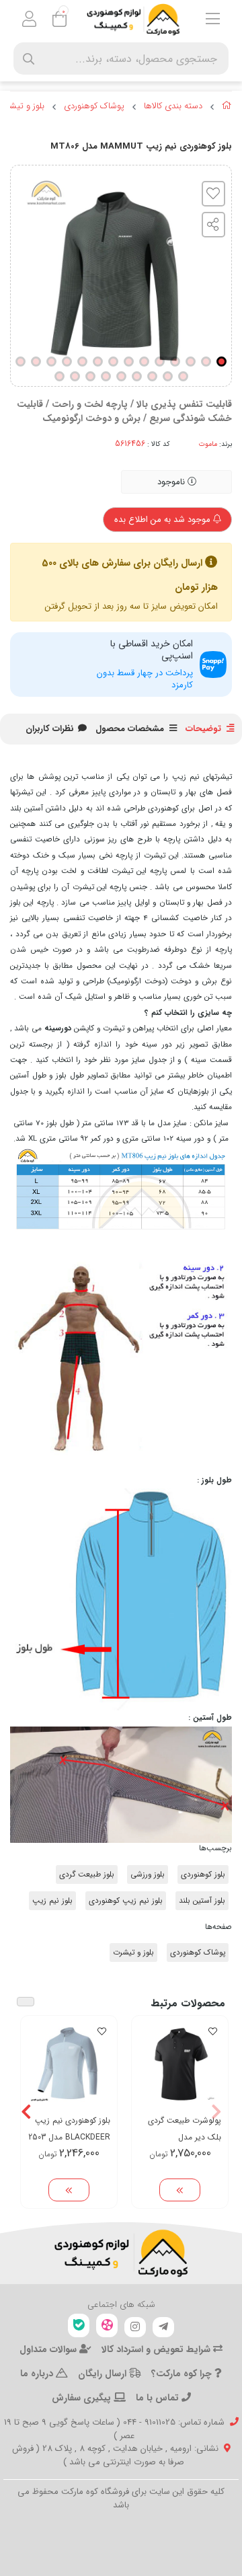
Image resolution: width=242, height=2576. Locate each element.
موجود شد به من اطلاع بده (164, 520)
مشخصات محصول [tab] (130, 729)
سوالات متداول (49, 2349)
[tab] (50, 729)
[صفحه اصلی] (227, 108)
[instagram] (135, 2327)
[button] (216, 2112)
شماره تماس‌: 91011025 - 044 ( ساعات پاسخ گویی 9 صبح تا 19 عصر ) (114, 2429)
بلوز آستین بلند (202, 1901)
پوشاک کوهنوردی (94, 106)
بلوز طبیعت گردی (87, 1874)
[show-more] (180, 2190)
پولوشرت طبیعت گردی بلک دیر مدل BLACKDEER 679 (185, 2129)
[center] (29, 59)
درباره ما (38, 2374)
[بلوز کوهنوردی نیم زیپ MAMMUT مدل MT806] (121, 2253)
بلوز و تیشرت (133, 1953)
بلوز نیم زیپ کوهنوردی (126, 1901)
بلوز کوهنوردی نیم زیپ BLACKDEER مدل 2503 (69, 2129)
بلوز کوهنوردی (203, 1874)
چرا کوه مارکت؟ (183, 2374)
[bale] (79, 2325)
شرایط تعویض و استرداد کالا (157, 2349)
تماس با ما (159, 2398)
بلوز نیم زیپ (52, 1901)
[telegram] (163, 2327)
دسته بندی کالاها (173, 106)
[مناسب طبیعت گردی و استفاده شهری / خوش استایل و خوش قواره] (180, 2064)
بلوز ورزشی (148, 1874)
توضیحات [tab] (203, 729)
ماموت (208, 444)
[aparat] (107, 2325)
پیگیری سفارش (83, 2398)
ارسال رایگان (104, 2374)
